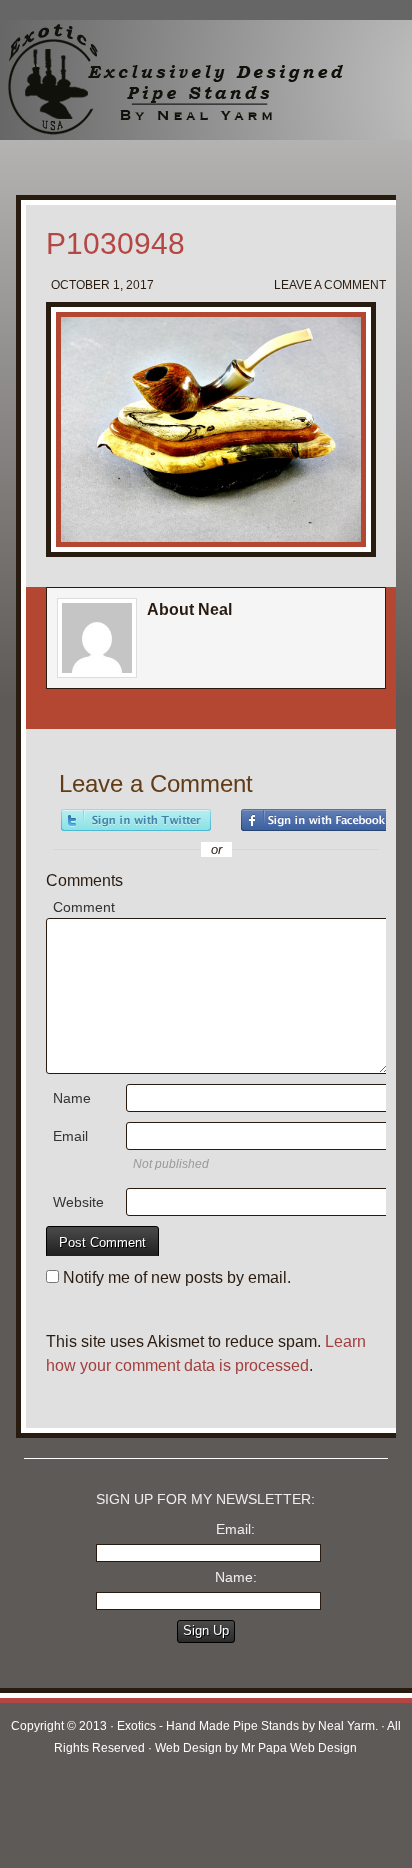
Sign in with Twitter (136, 820)
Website (78, 1202)
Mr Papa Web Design (299, 1748)
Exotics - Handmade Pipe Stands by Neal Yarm (165, 80)
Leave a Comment (330, 285)
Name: (236, 1577)
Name (72, 1098)
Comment (84, 907)
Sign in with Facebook (316, 820)
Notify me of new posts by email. (177, 1277)
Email (70, 1136)
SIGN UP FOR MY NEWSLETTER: (205, 1499)
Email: (235, 1529)
